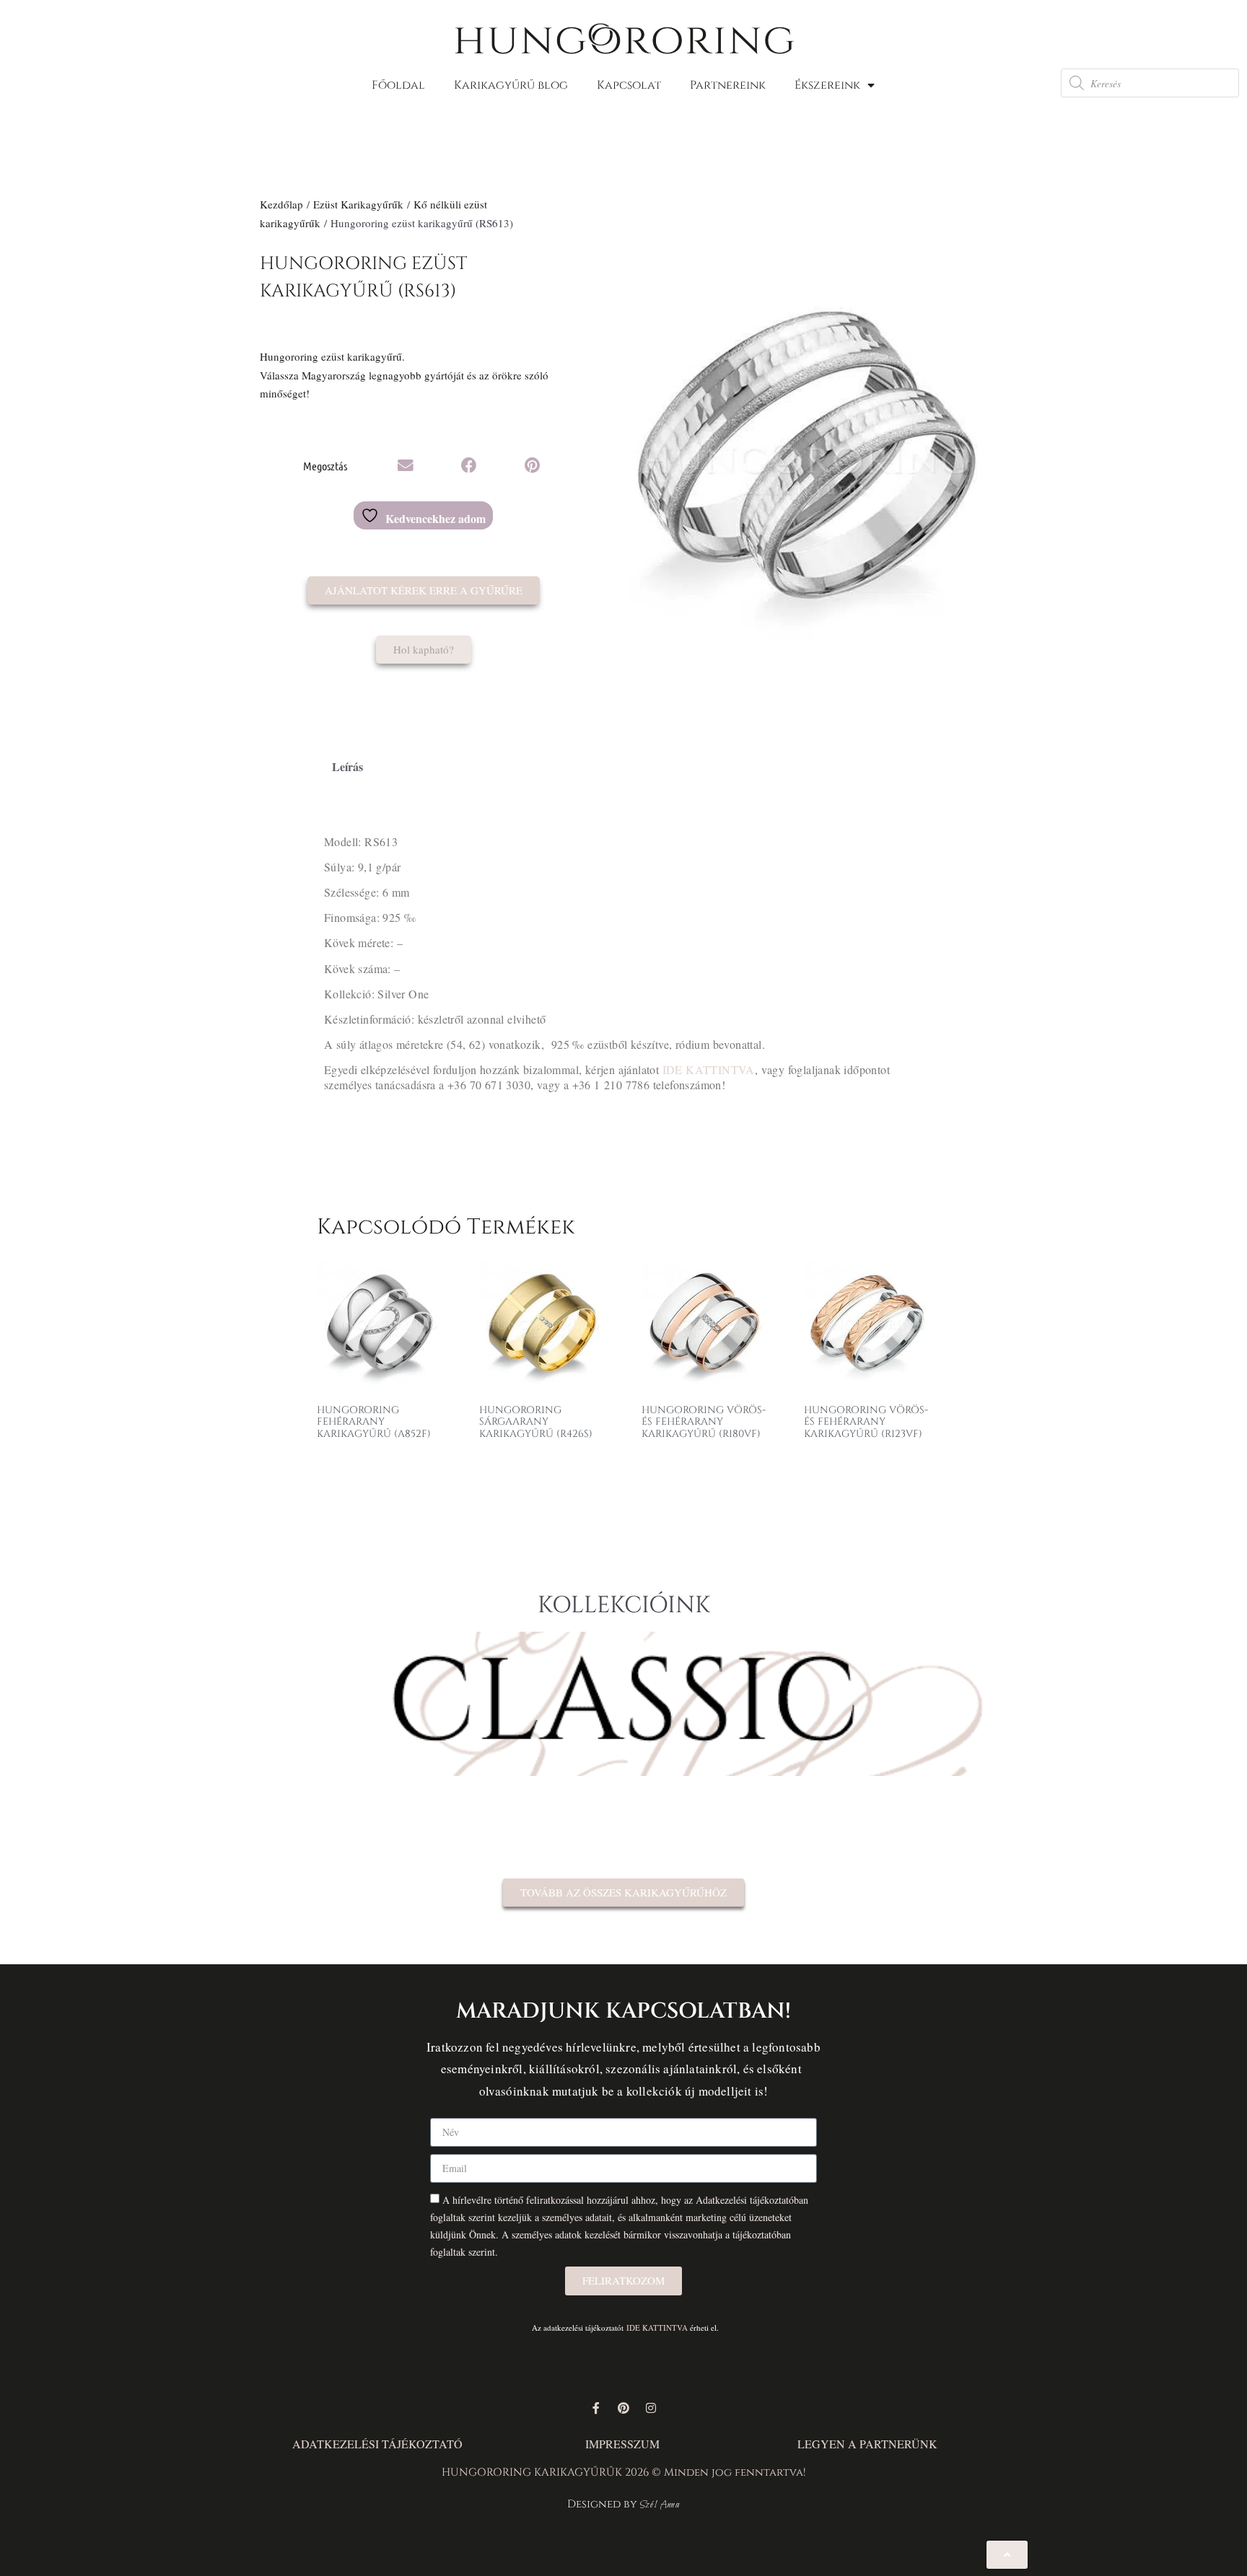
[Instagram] (651, 2408)
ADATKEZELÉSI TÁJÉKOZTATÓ (377, 2444)
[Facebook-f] (596, 2408)
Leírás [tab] (347, 766)
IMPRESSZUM (622, 2444)
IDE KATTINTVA (709, 1069)
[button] (406, 466)
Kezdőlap (281, 204)
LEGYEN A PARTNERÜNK (867, 2444)
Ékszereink (827, 85)
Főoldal (398, 85)
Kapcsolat (629, 85)
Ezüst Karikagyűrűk (358, 204)
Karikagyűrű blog (511, 85)
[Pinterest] (623, 2408)
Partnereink (728, 85)
